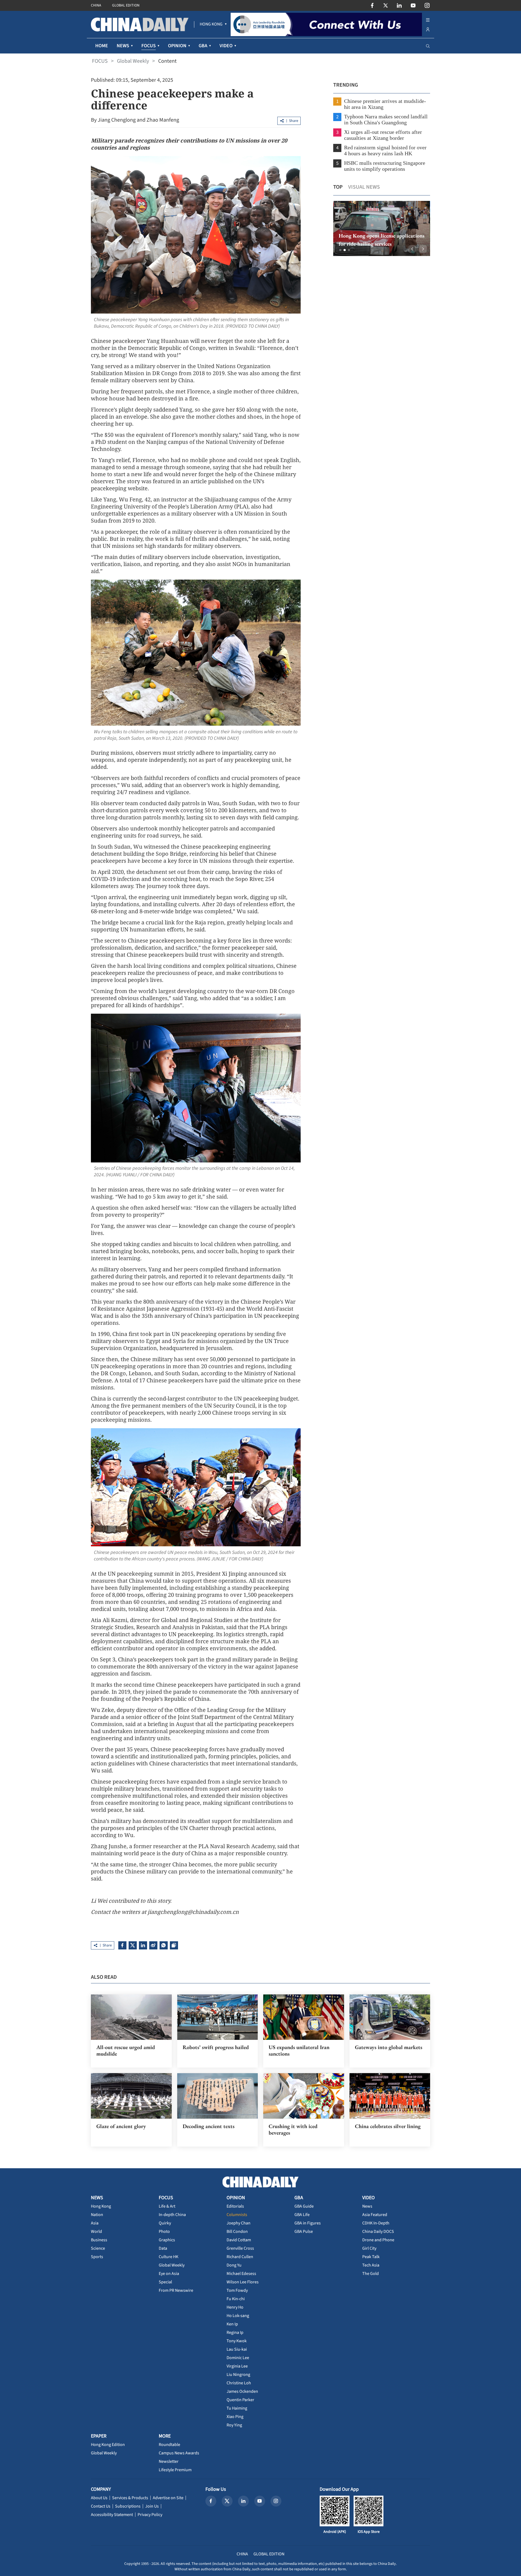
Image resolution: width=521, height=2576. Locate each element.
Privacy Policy (150, 2515)
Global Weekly (133, 61)
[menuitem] (211, 24)
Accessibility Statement (112, 2515)
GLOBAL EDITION (126, 5)
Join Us (152, 2506)
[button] (340, 250)
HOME (102, 46)
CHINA (96, 5)
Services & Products (130, 2498)
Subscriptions (128, 2506)
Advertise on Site (168, 2498)
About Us (99, 2498)
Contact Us (101, 2506)
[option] (381, 228)
